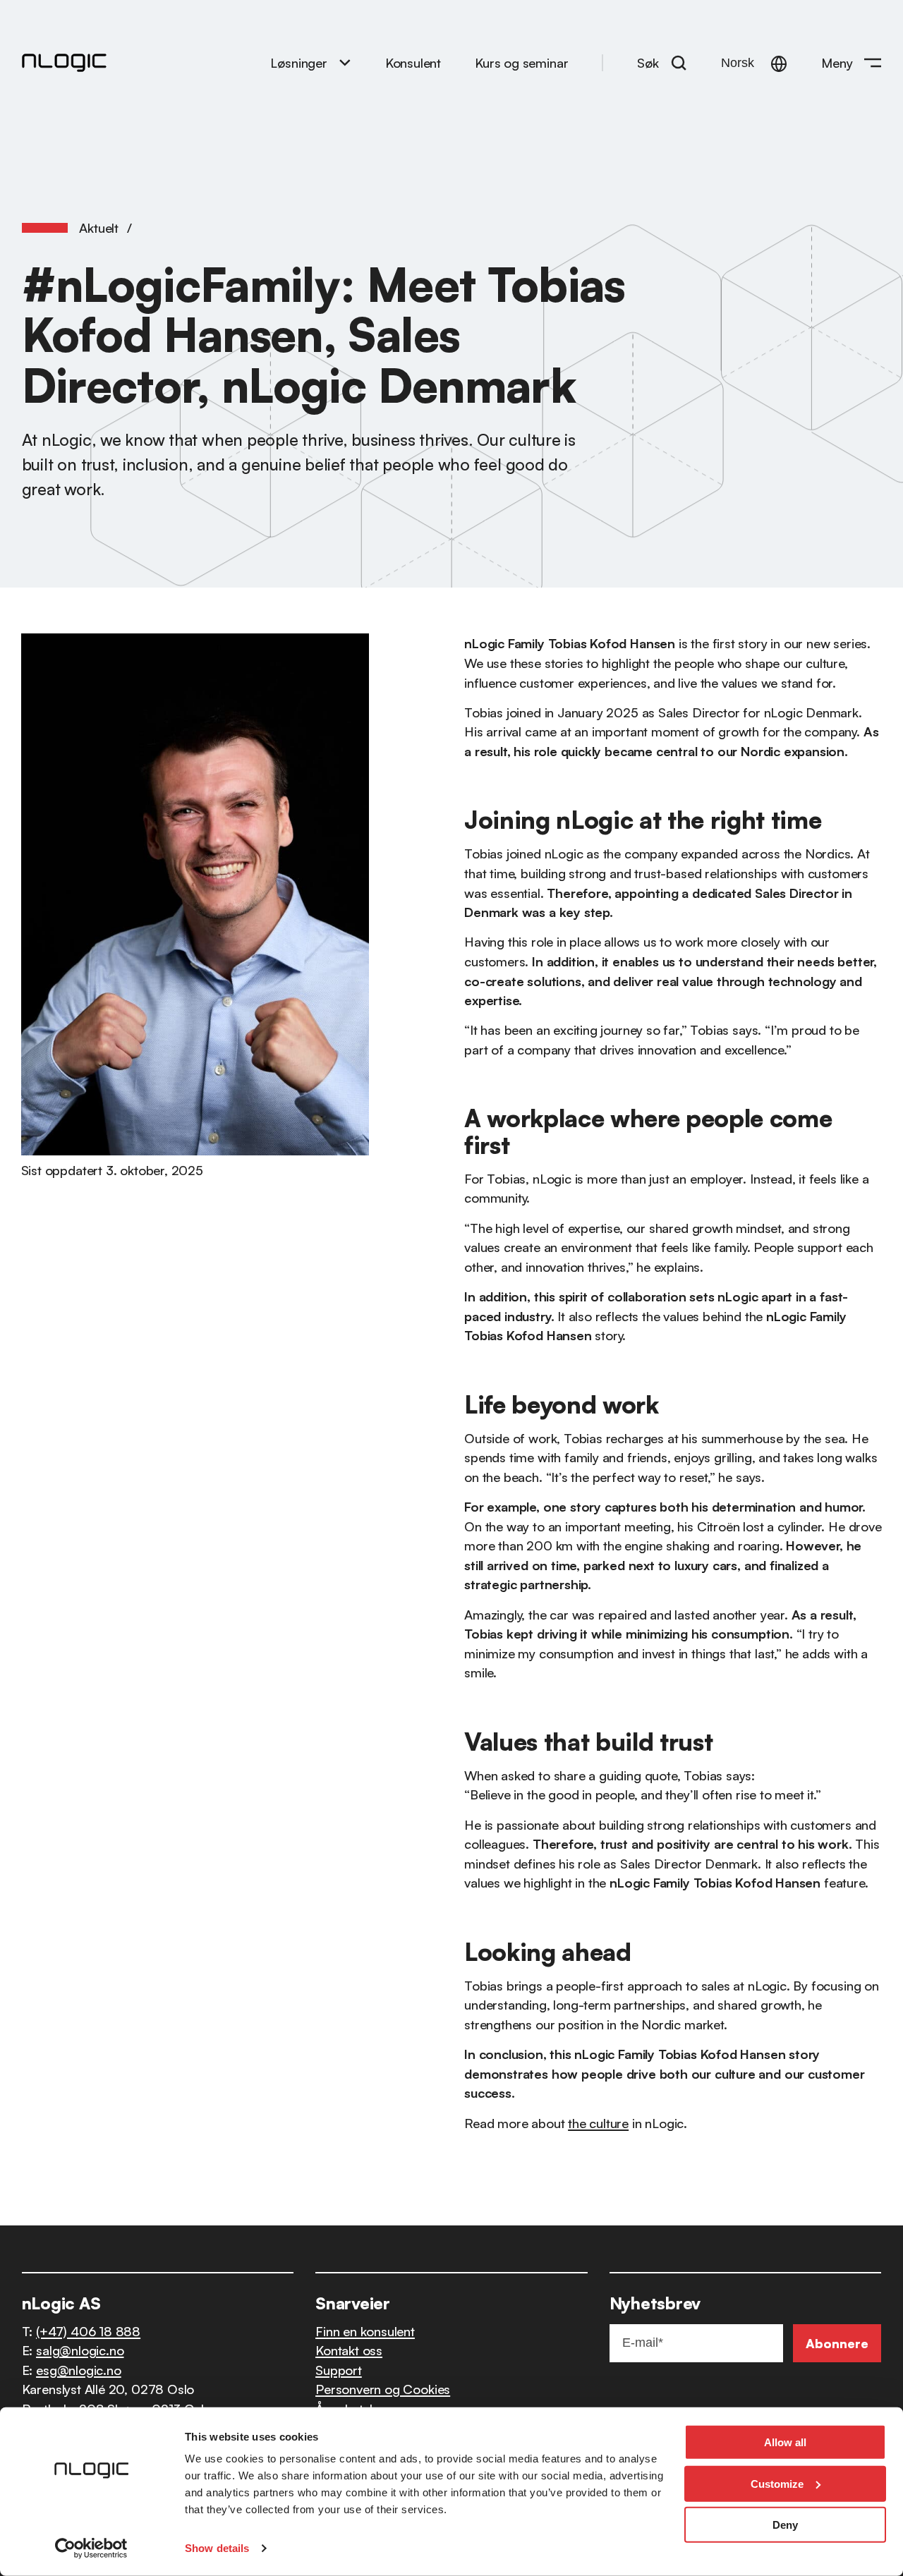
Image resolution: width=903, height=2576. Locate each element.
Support (339, 2370)
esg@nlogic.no (79, 2370)
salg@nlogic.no (80, 2350)
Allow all (785, 2442)
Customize (777, 2483)
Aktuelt (99, 227)
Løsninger (298, 62)
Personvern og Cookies (383, 2389)
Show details (217, 2548)
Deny (785, 2525)
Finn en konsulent (365, 2331)
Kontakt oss (349, 2350)
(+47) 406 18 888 (88, 2331)
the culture (598, 2123)
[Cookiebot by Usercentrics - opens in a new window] (91, 2548)
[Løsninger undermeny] (345, 62)
